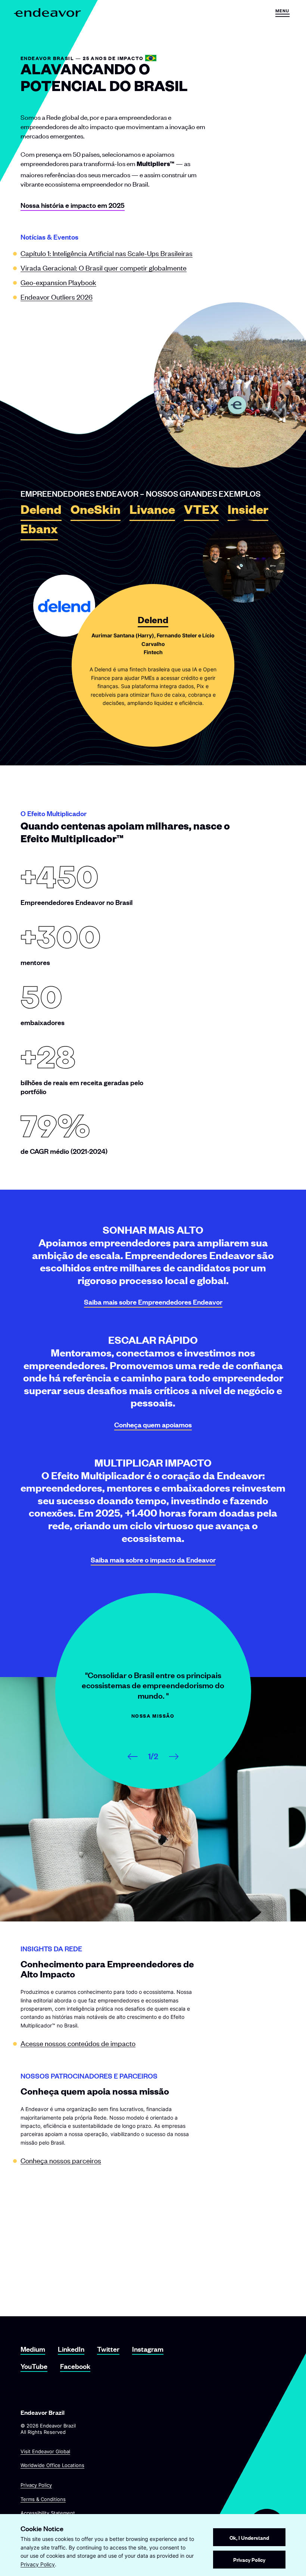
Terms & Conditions (43, 2499)
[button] (282, 13)
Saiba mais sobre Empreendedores (153, 1302)
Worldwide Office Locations (52, 2465)
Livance (152, 512)
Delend (41, 512)
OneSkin (96, 512)
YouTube (34, 2366)
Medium (33, 2349)
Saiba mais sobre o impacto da (153, 1560)
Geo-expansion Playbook (58, 282)
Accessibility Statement (48, 2513)
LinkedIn (71, 2349)
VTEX (201, 512)
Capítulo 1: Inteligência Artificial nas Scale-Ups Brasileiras (107, 253)
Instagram (148, 2349)
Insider (248, 512)
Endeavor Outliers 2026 (57, 296)
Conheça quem (153, 1425)
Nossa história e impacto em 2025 (73, 205)
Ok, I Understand (249, 2537)
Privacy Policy (36, 2485)
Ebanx (39, 531)
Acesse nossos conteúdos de (78, 2043)
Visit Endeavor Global (45, 2451)
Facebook (75, 2366)
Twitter (108, 2349)
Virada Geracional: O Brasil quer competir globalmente (104, 267)
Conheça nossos (61, 2160)
